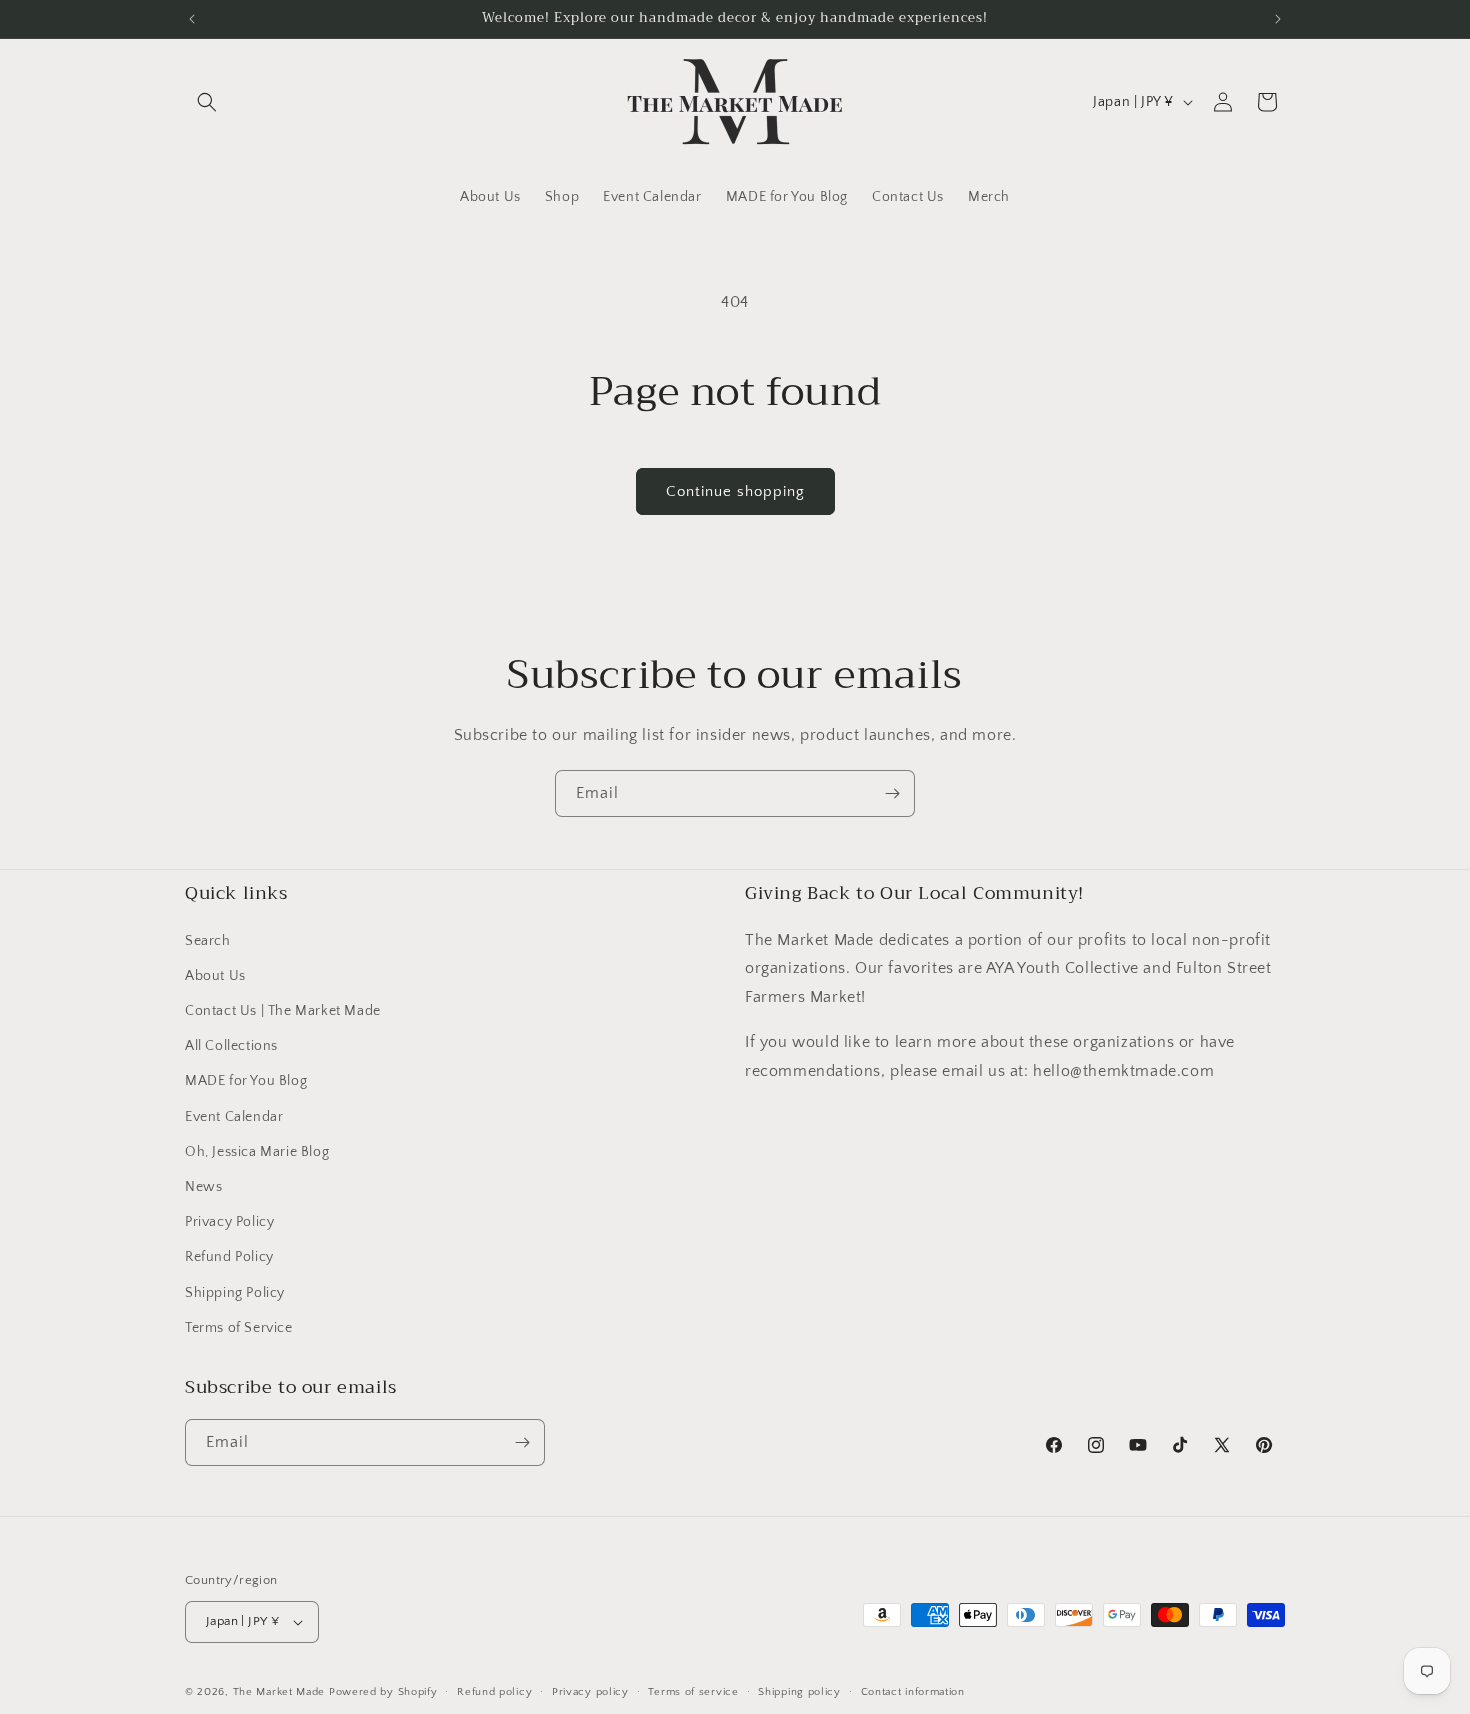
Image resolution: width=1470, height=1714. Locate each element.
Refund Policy (229, 1257)
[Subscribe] (892, 793)
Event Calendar (234, 1117)
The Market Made (279, 1692)
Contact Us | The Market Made (283, 1011)
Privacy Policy (229, 1222)
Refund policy (494, 1692)
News (203, 1187)
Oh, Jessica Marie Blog (257, 1152)
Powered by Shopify (383, 1692)
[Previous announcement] (192, 19)
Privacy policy (590, 1692)
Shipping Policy (235, 1293)
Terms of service (693, 1692)
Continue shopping (735, 491)
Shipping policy (799, 1692)
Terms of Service (239, 1328)
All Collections (231, 1046)
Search (208, 941)
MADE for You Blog (246, 1081)
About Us (215, 976)
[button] (207, 102)
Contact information (913, 1692)
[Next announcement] (1278, 19)
